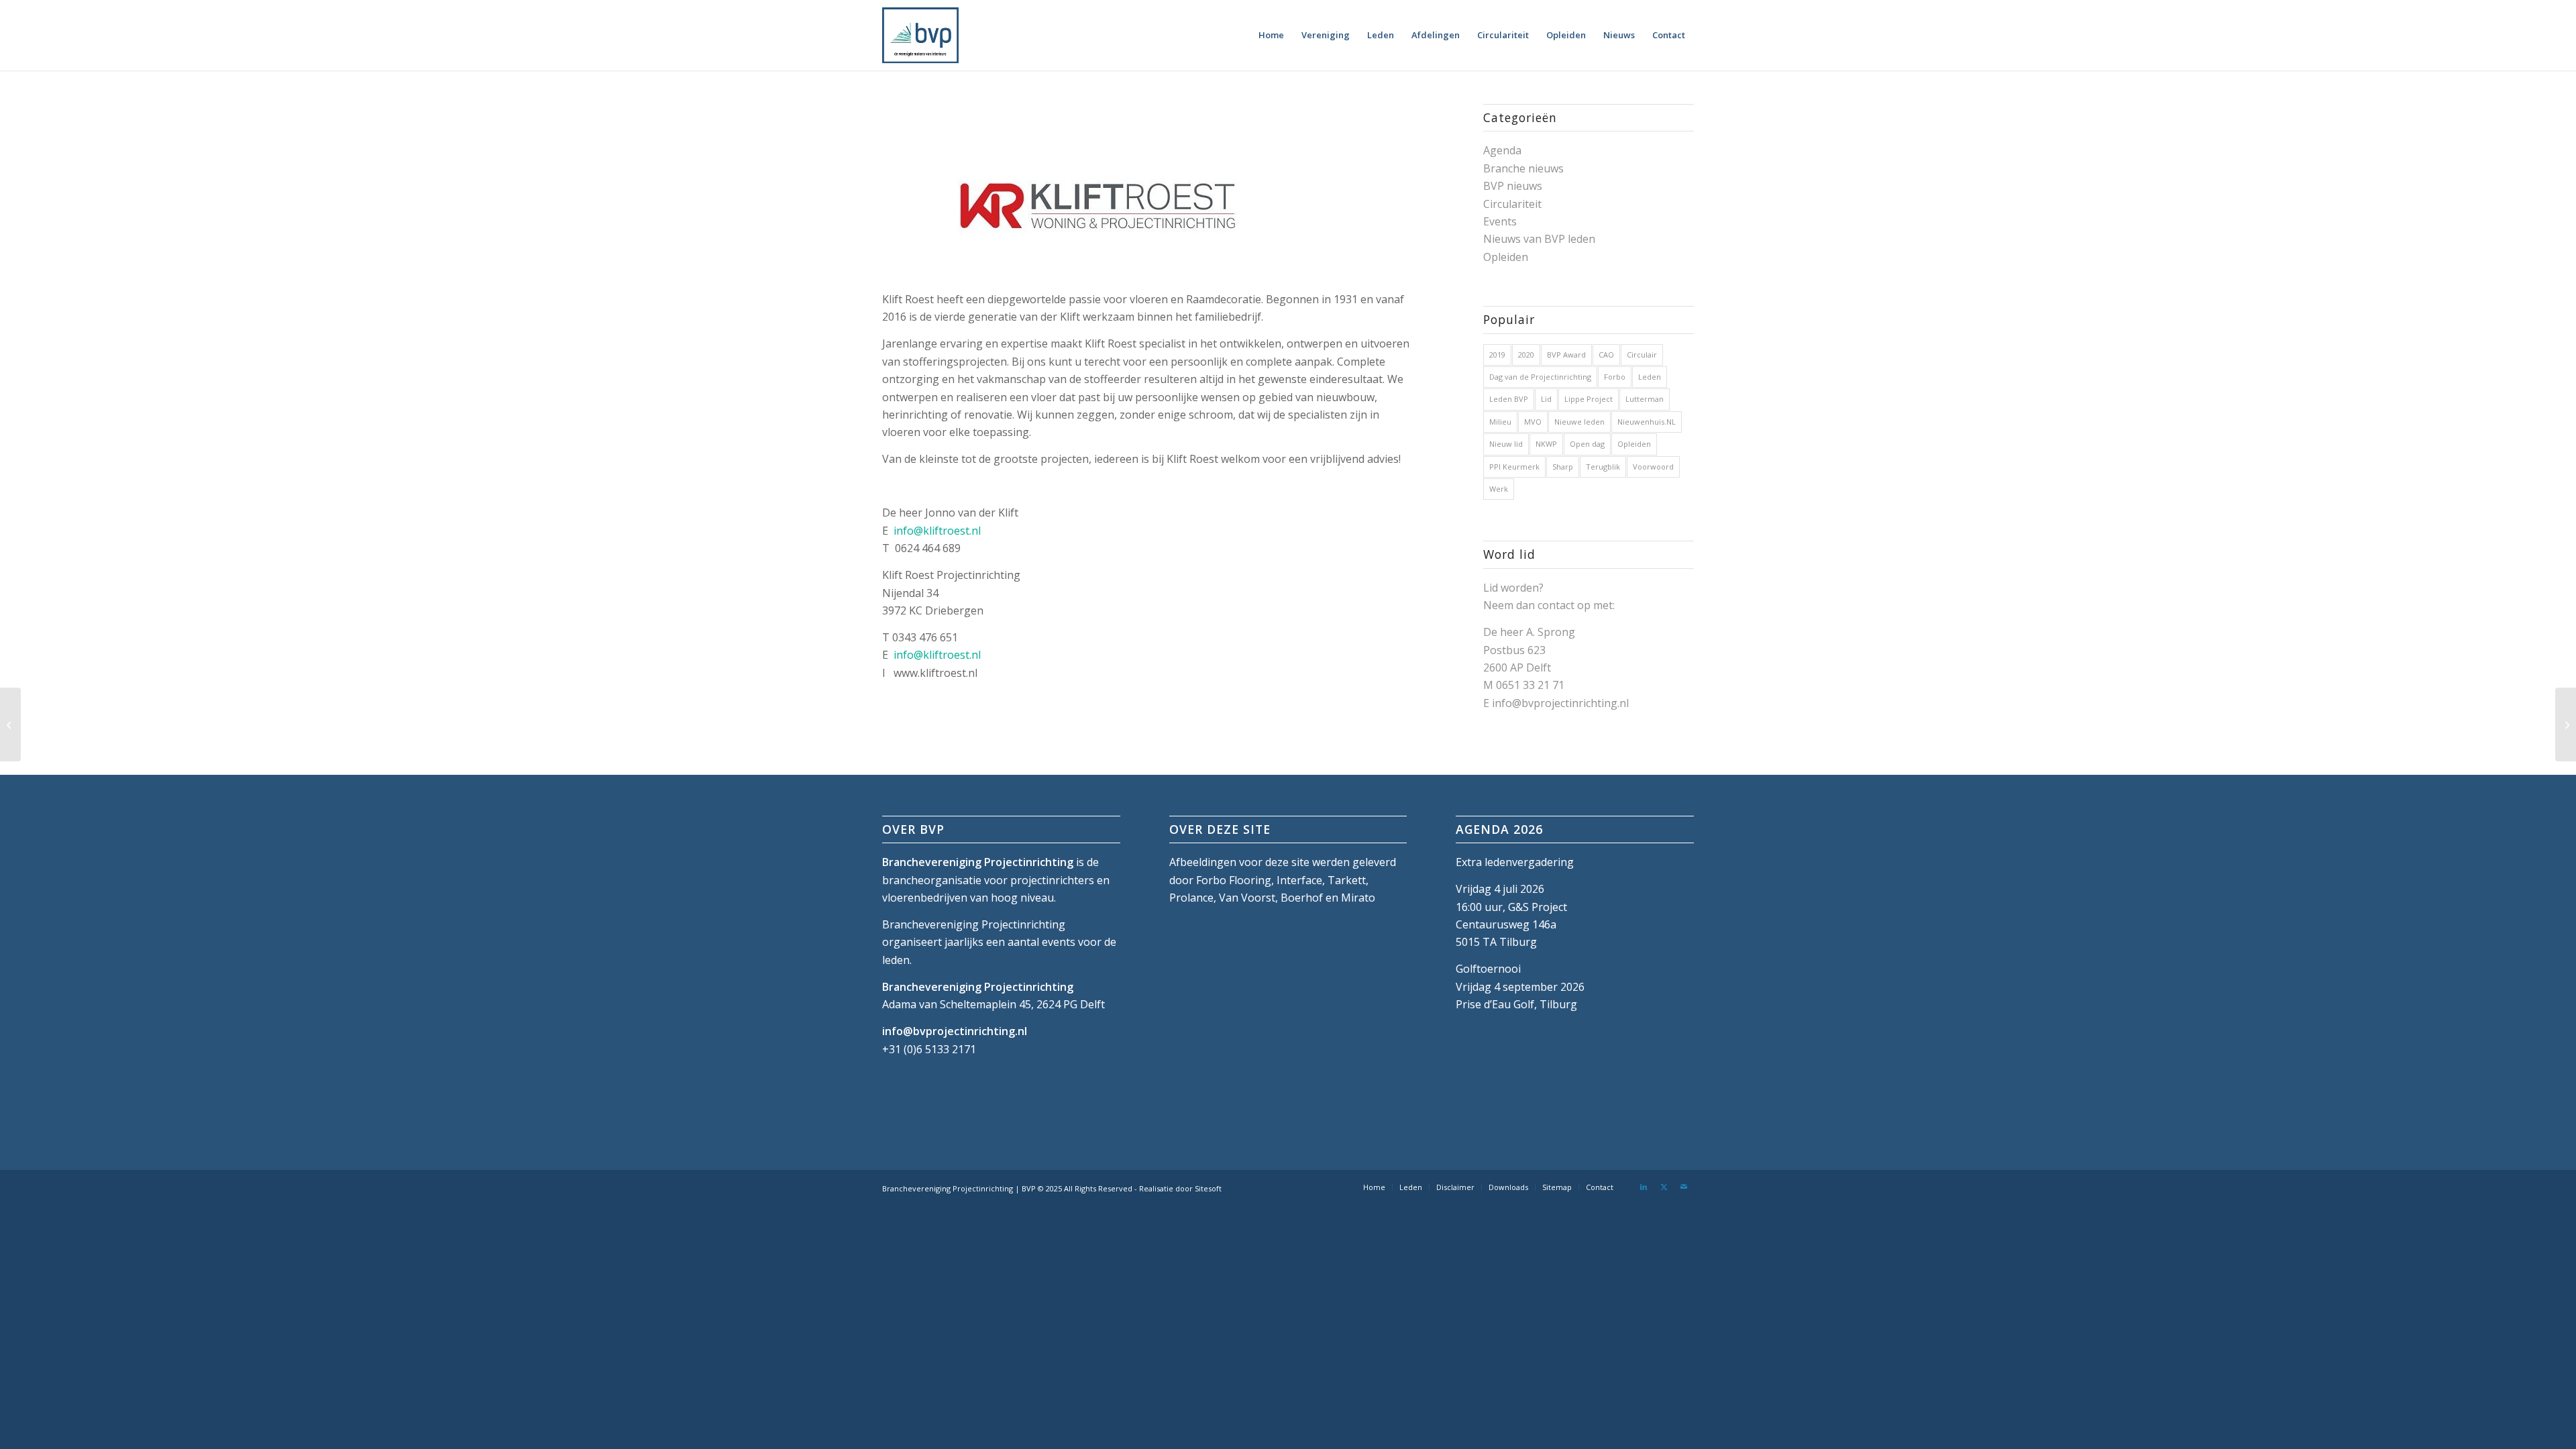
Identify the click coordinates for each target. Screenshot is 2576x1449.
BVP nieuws (1513, 186)
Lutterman (1645, 399)
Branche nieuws (1523, 168)
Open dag (1587, 444)
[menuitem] (1271, 35)
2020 (1526, 355)
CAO (1606, 355)
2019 (1497, 355)
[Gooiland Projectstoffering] (2566, 724)
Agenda (1502, 150)
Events (1500, 221)
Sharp (1563, 467)
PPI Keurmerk (1514, 467)
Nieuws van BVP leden (1539, 239)
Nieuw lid (1506, 444)
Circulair (1642, 355)
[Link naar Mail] (1684, 1187)
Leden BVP (1509, 399)
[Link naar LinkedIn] (1644, 1187)
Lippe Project (1589, 399)
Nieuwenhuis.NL (1647, 422)
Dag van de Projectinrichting (1540, 377)
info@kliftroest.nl (937, 531)
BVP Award (1566, 355)
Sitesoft (1208, 1188)
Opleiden (1506, 257)
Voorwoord (1653, 467)
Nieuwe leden (1579, 422)
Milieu (1500, 422)
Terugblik (1603, 467)
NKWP (1546, 444)
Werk (1499, 489)
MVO (1533, 422)
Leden (1650, 377)
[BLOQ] (10, 724)
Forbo (1615, 377)
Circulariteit (1512, 204)
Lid (1546, 399)
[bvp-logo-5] (920, 35)
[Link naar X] (1664, 1187)
